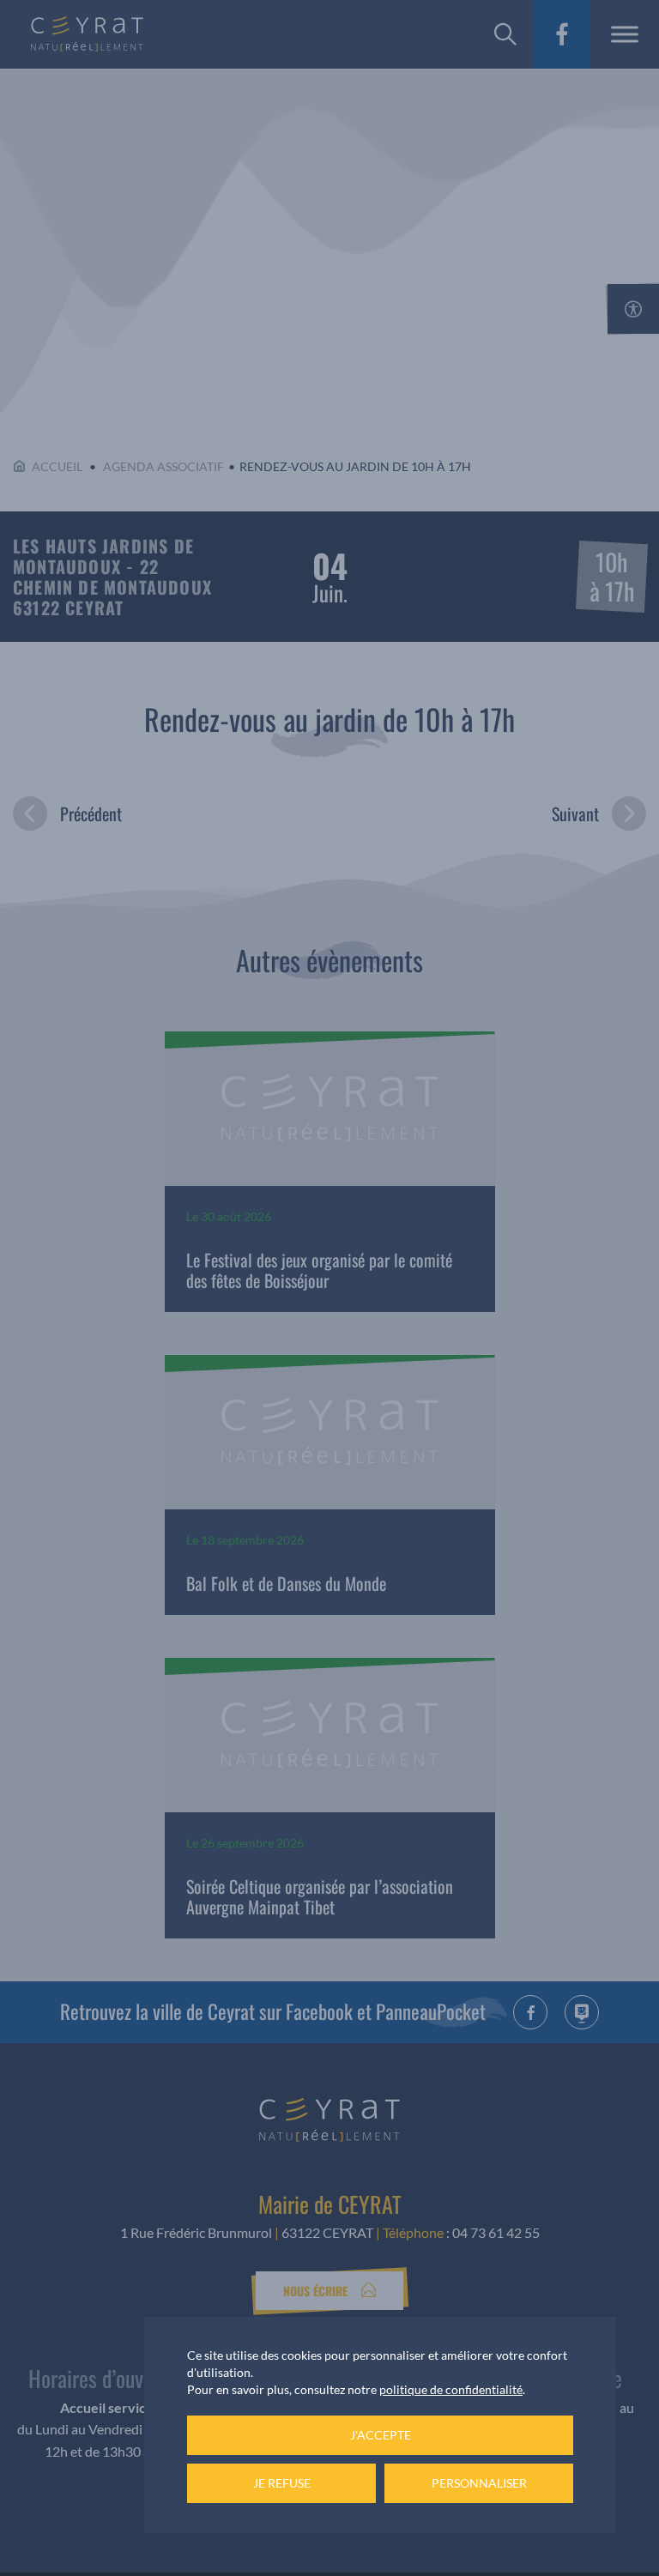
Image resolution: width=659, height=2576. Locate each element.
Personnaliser (479, 2483)
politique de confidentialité (451, 2389)
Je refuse (282, 2483)
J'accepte (381, 2435)
